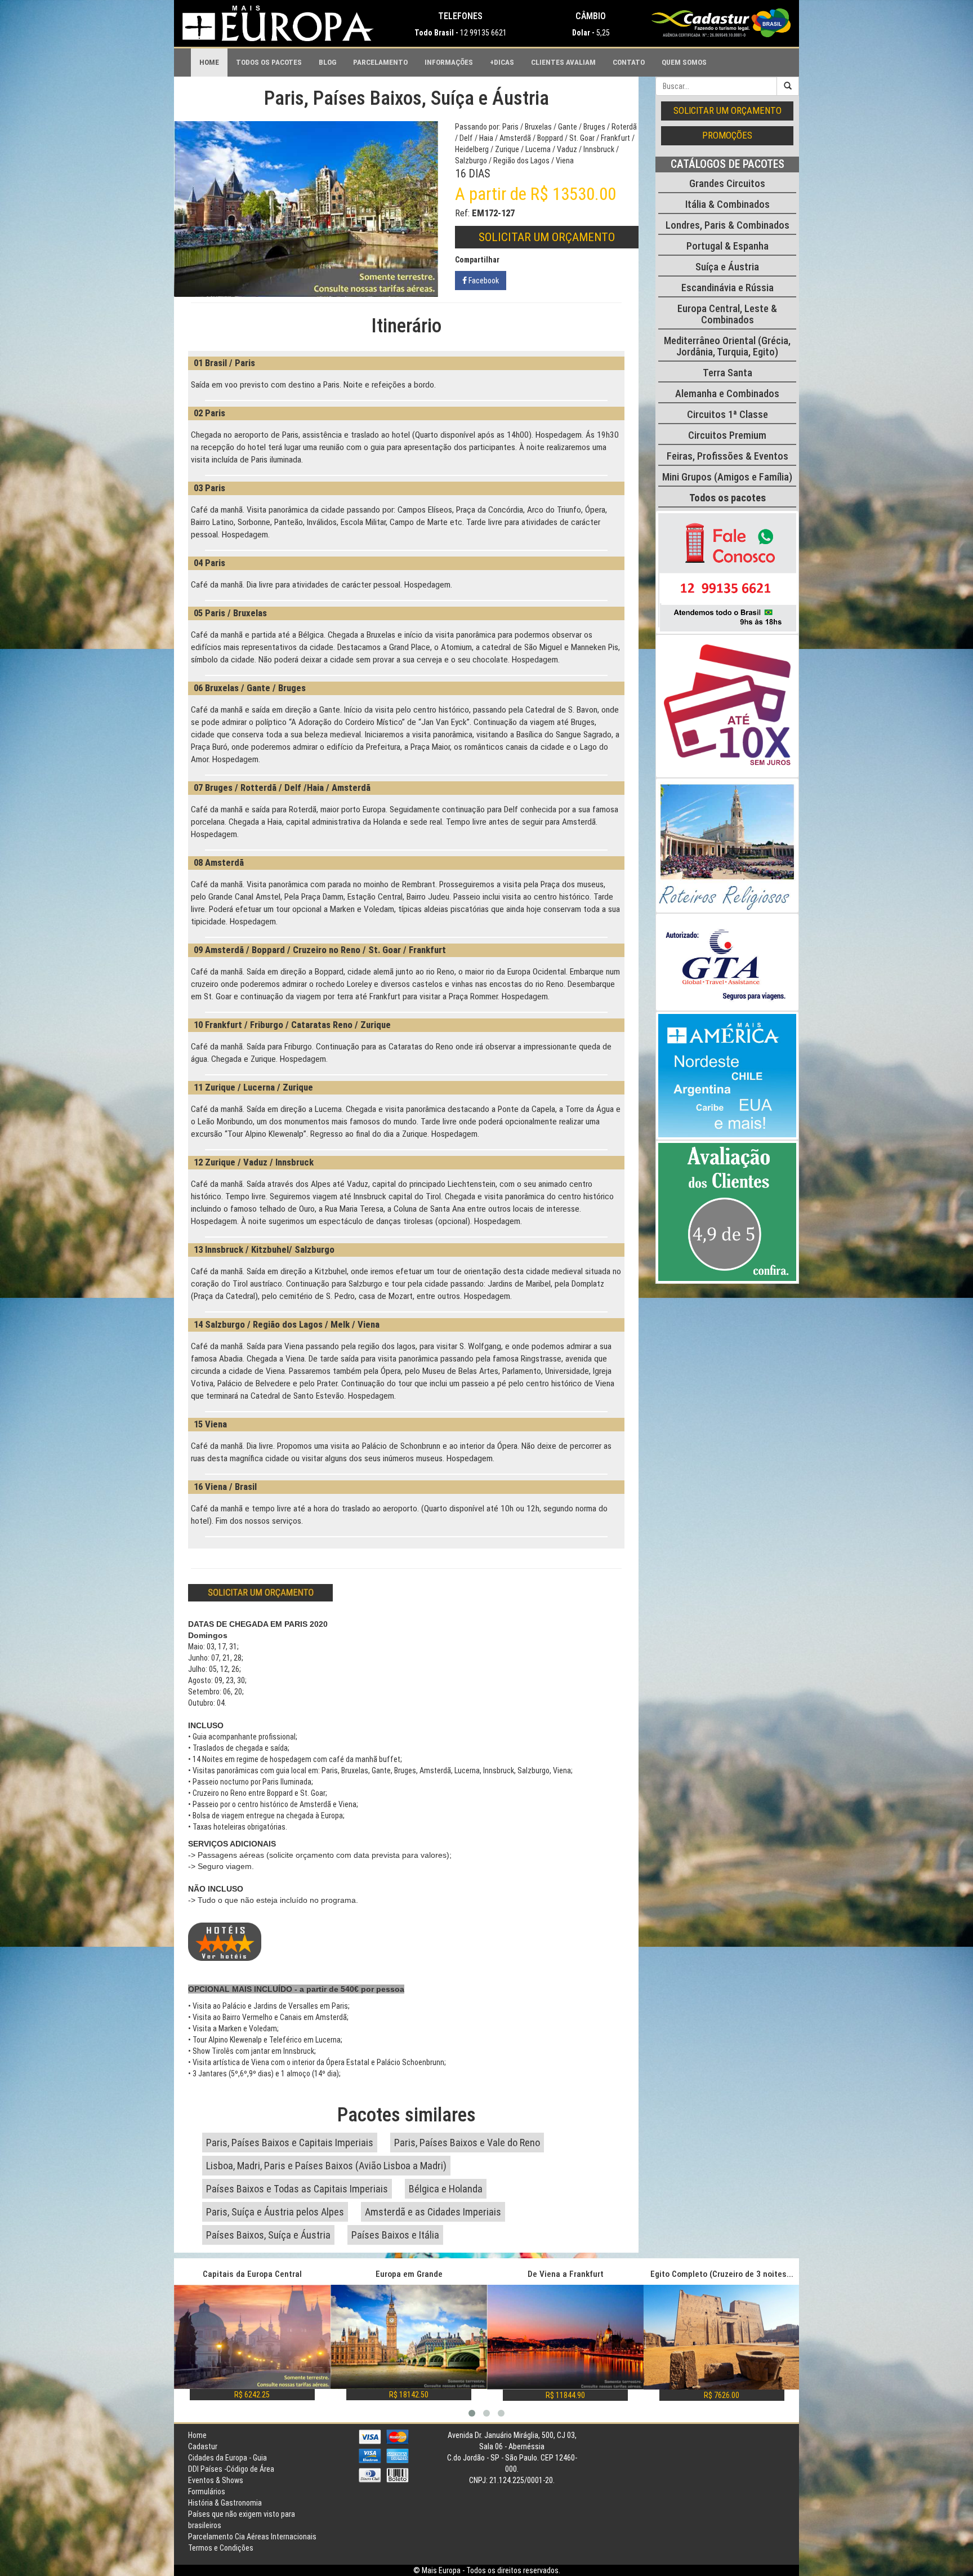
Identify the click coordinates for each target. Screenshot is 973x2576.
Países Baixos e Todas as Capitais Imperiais (297, 2189)
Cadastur (203, 2446)
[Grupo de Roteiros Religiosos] (727, 846)
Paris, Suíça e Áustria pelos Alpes (275, 2212)
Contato (629, 62)
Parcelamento (380, 62)
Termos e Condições (221, 2548)
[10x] (727, 706)
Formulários (207, 2492)
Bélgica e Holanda (446, 2189)
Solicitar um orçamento (547, 237)
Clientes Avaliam (563, 62)
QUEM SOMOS (684, 62)
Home (209, 62)
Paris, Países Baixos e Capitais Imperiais (290, 2143)
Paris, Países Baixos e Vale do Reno (467, 2143)
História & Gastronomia (225, 2503)
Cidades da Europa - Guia (227, 2458)
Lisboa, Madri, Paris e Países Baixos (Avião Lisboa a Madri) (326, 2166)
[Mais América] (727, 1076)
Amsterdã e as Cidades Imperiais (433, 2212)
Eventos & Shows (216, 2480)
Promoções (727, 135)
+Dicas (502, 62)
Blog (327, 62)
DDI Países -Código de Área (231, 2469)
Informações (449, 62)
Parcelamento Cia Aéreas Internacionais (252, 2537)
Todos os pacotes (269, 62)
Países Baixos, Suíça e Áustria (268, 2235)
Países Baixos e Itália (395, 2235)
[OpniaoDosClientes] (727, 1212)
